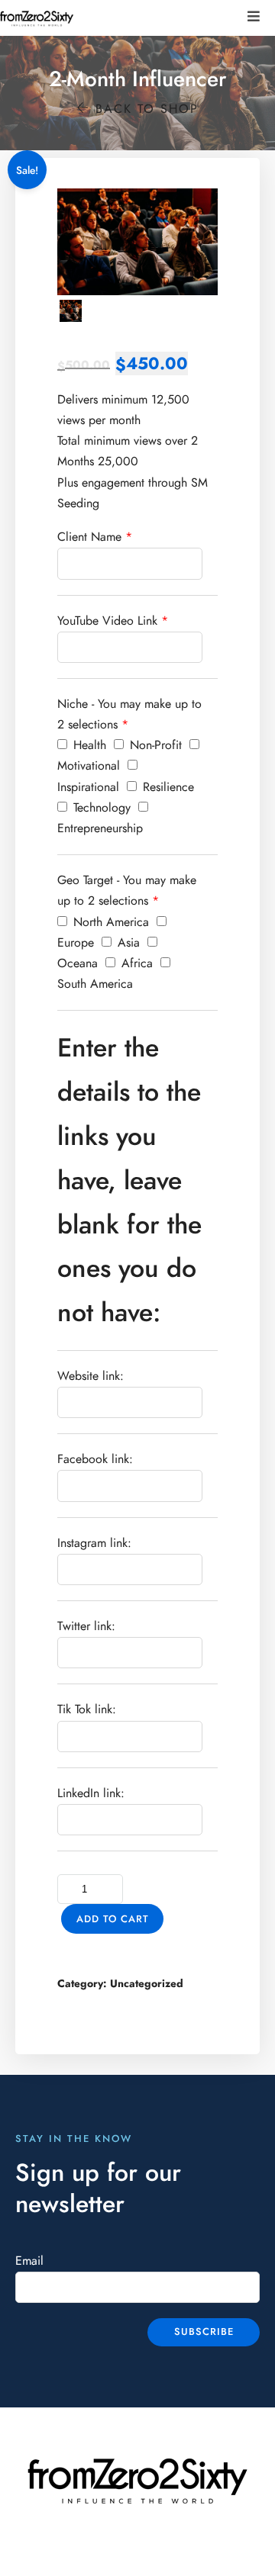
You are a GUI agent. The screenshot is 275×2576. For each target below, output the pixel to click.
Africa (135, 963)
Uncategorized (147, 1984)
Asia (127, 943)
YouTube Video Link (107, 621)
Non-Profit (154, 745)
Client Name (89, 537)
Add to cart (113, 1919)
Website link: (91, 1376)
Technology (100, 808)
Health (88, 745)
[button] (254, 16)
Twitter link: (86, 1626)
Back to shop (144, 109)
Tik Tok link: (87, 1709)
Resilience (167, 787)
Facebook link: (95, 1459)
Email (29, 2261)
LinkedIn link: (91, 1793)
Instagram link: (94, 1543)
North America (109, 922)
